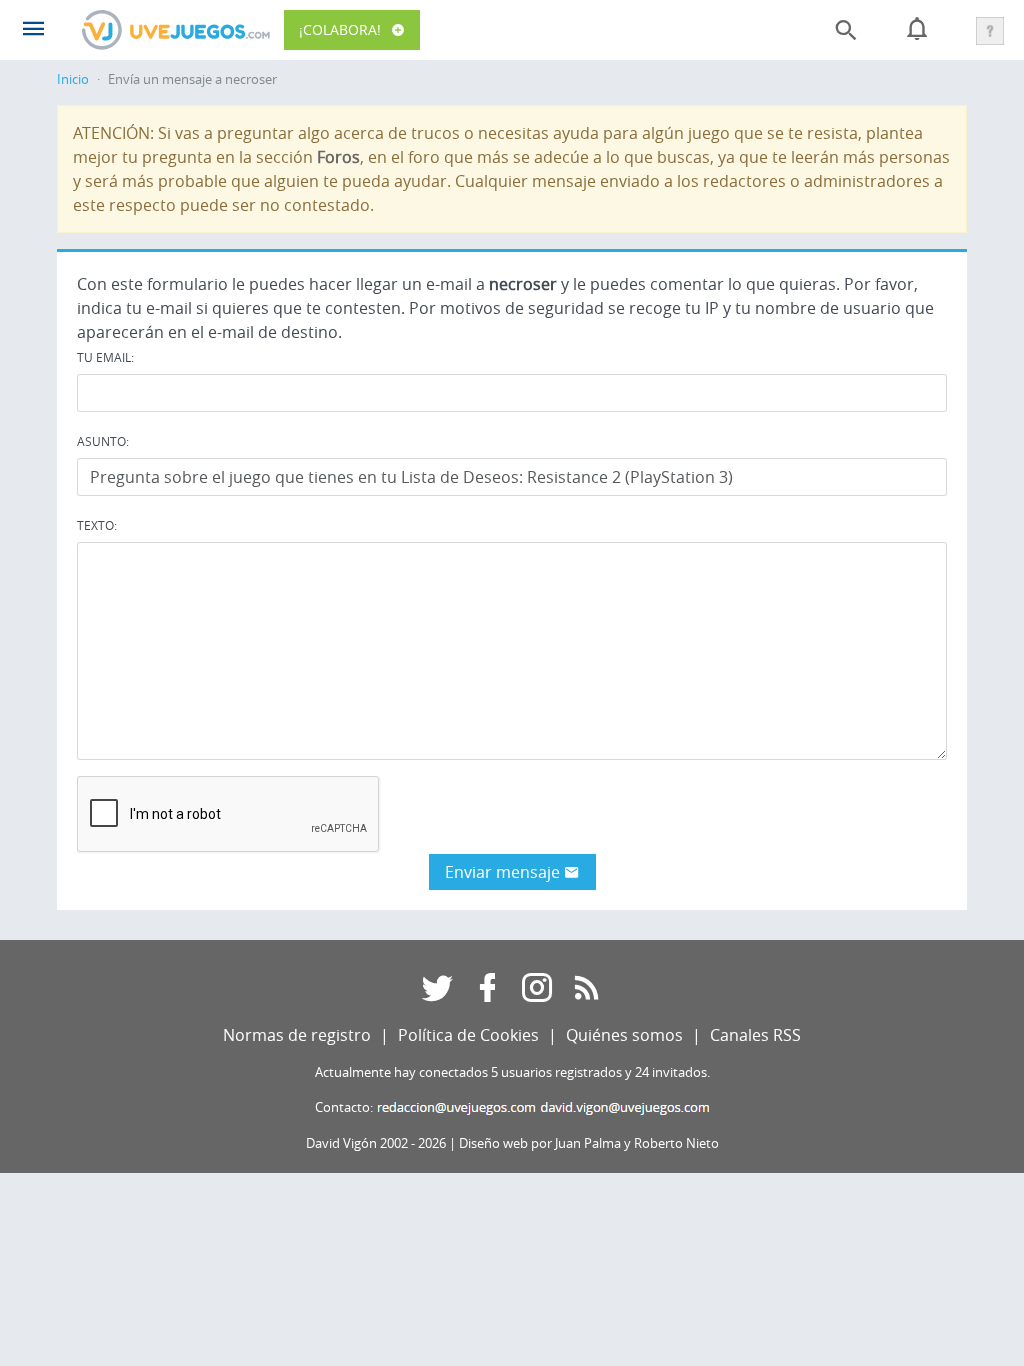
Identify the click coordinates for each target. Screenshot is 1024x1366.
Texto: (97, 525)
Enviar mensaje (504, 872)
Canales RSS (755, 1035)
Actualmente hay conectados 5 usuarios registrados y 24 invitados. (512, 1072)
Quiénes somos (624, 1035)
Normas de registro (297, 1035)
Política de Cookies (468, 1035)
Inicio (73, 79)
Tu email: (105, 357)
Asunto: (103, 441)
